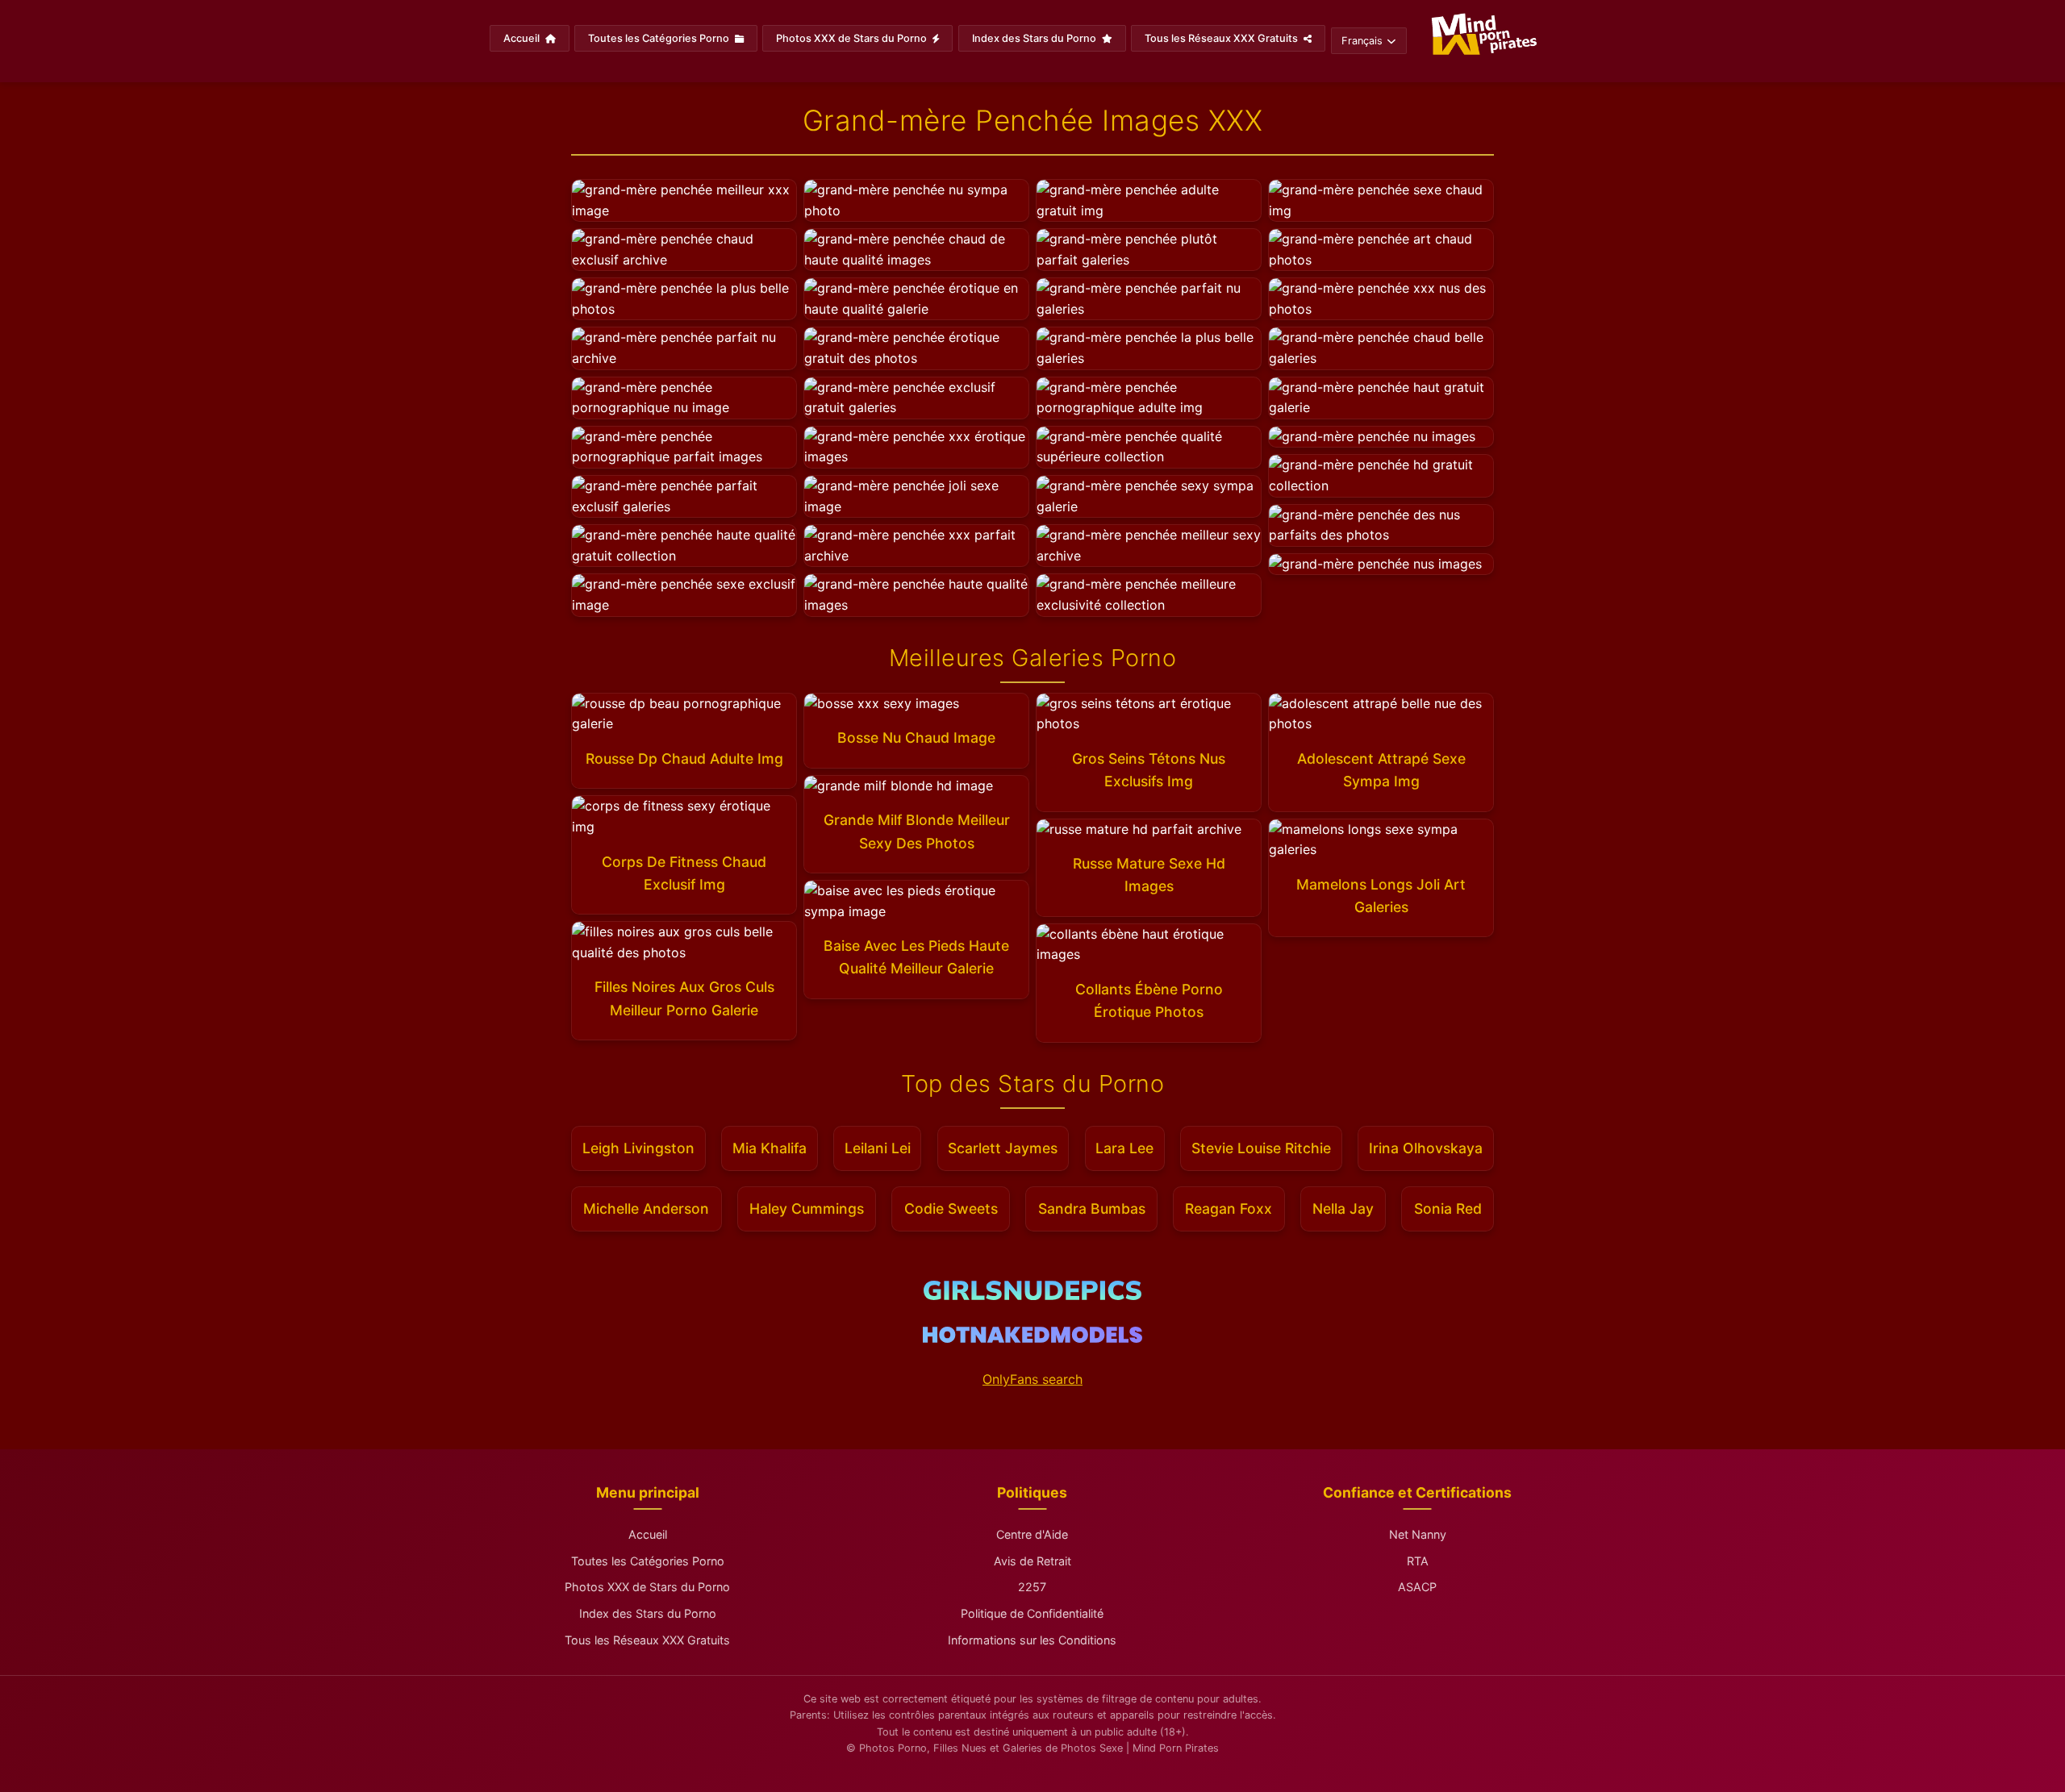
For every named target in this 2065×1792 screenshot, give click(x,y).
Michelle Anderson (646, 1209)
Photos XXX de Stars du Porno (853, 38)
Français (1362, 41)
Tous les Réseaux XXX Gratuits (1222, 38)
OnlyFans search (1032, 1379)
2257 (1032, 1587)
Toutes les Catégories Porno (660, 38)
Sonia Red (1448, 1209)
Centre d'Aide (1032, 1534)
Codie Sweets (951, 1209)
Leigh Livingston (638, 1148)
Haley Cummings (807, 1209)
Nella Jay (1343, 1209)
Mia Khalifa (770, 1148)
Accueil (523, 38)
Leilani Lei (878, 1148)
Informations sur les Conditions (1032, 1640)
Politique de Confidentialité (1032, 1613)
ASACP (1417, 1587)
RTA (1418, 1561)
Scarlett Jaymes (1003, 1148)
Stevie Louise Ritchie (1261, 1148)
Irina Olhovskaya (1426, 1148)
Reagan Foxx (1229, 1209)
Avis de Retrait (1032, 1561)
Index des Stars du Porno (1035, 38)
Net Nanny (1418, 1534)
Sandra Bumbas (1092, 1209)
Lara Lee (1124, 1148)
